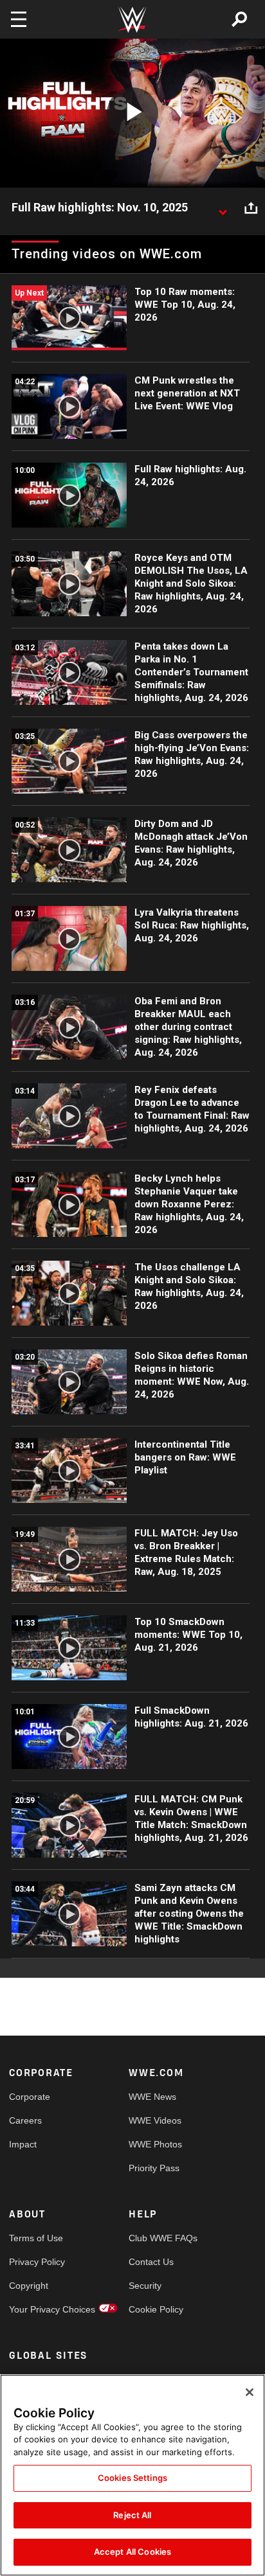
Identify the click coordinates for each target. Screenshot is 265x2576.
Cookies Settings (132, 2478)
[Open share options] (251, 208)
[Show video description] (223, 208)
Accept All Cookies (132, 2552)
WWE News (152, 2097)
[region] (132, 2475)
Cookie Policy (156, 2309)
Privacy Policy (37, 2262)
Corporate (30, 2097)
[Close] (250, 2392)
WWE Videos (155, 2120)
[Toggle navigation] (19, 19)
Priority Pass (154, 2168)
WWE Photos (155, 2144)
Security (145, 2286)
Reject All (132, 2515)
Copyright (29, 2286)
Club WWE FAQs (159, 2238)
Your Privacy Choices (39, 2309)
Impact (23, 2144)
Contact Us (151, 2262)
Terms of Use (36, 2238)
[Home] (132, 20)
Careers (25, 2120)
